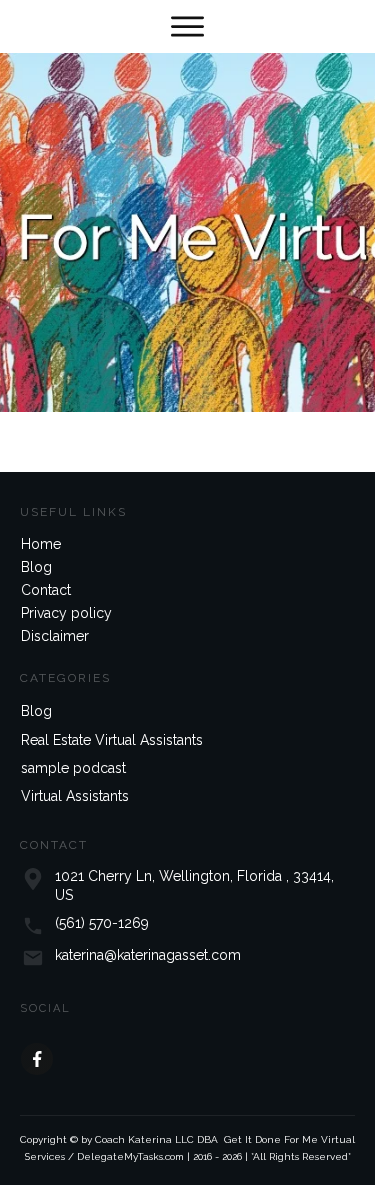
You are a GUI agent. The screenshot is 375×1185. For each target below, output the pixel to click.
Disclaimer (55, 636)
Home (41, 544)
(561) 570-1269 (102, 923)
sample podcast (73, 768)
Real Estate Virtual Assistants (112, 740)
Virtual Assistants (75, 796)
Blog (36, 567)
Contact (46, 590)
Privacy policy (66, 613)
